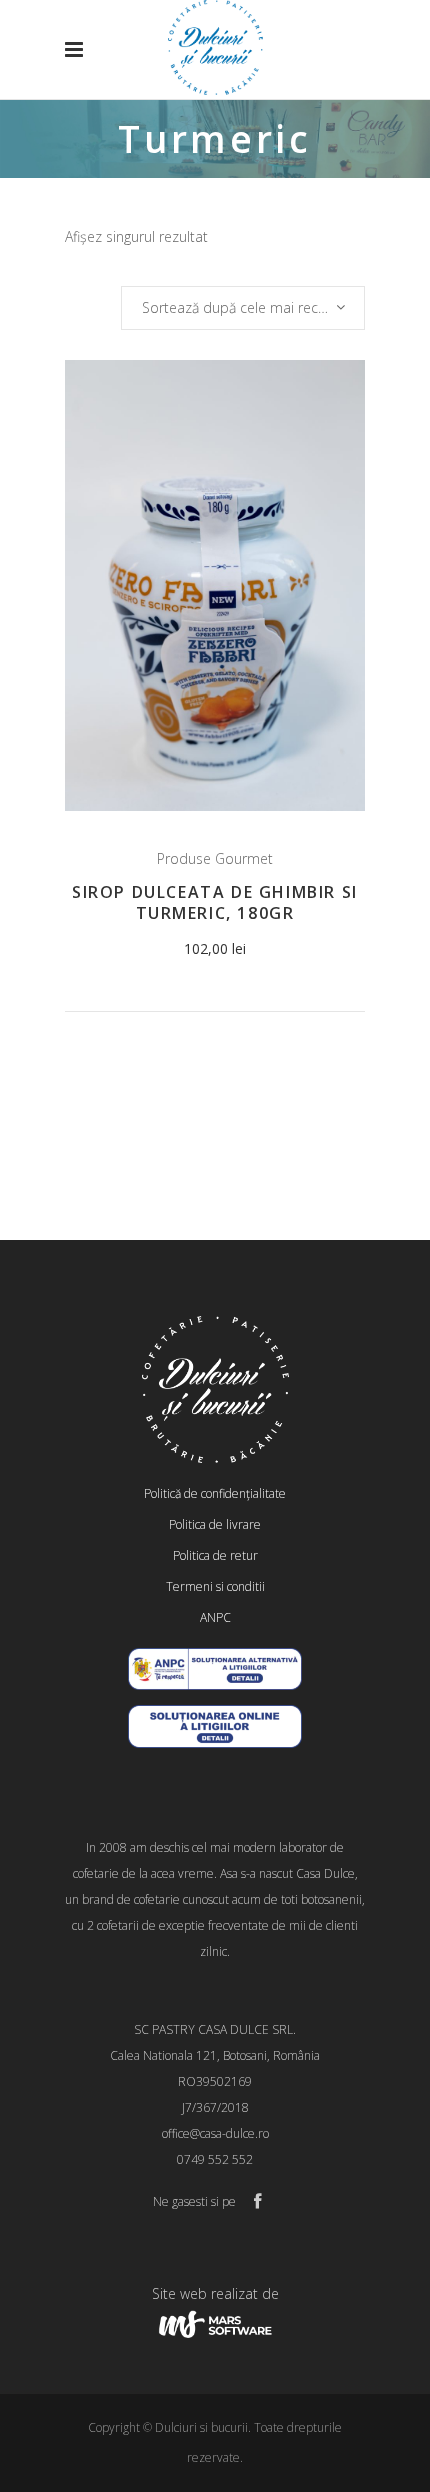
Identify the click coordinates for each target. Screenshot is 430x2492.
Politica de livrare (215, 1524)
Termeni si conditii (215, 1586)
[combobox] (243, 308)
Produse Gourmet (215, 858)
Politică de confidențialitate (215, 1493)
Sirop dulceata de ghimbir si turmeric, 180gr (215, 902)
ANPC (215, 1617)
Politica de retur (215, 1555)
